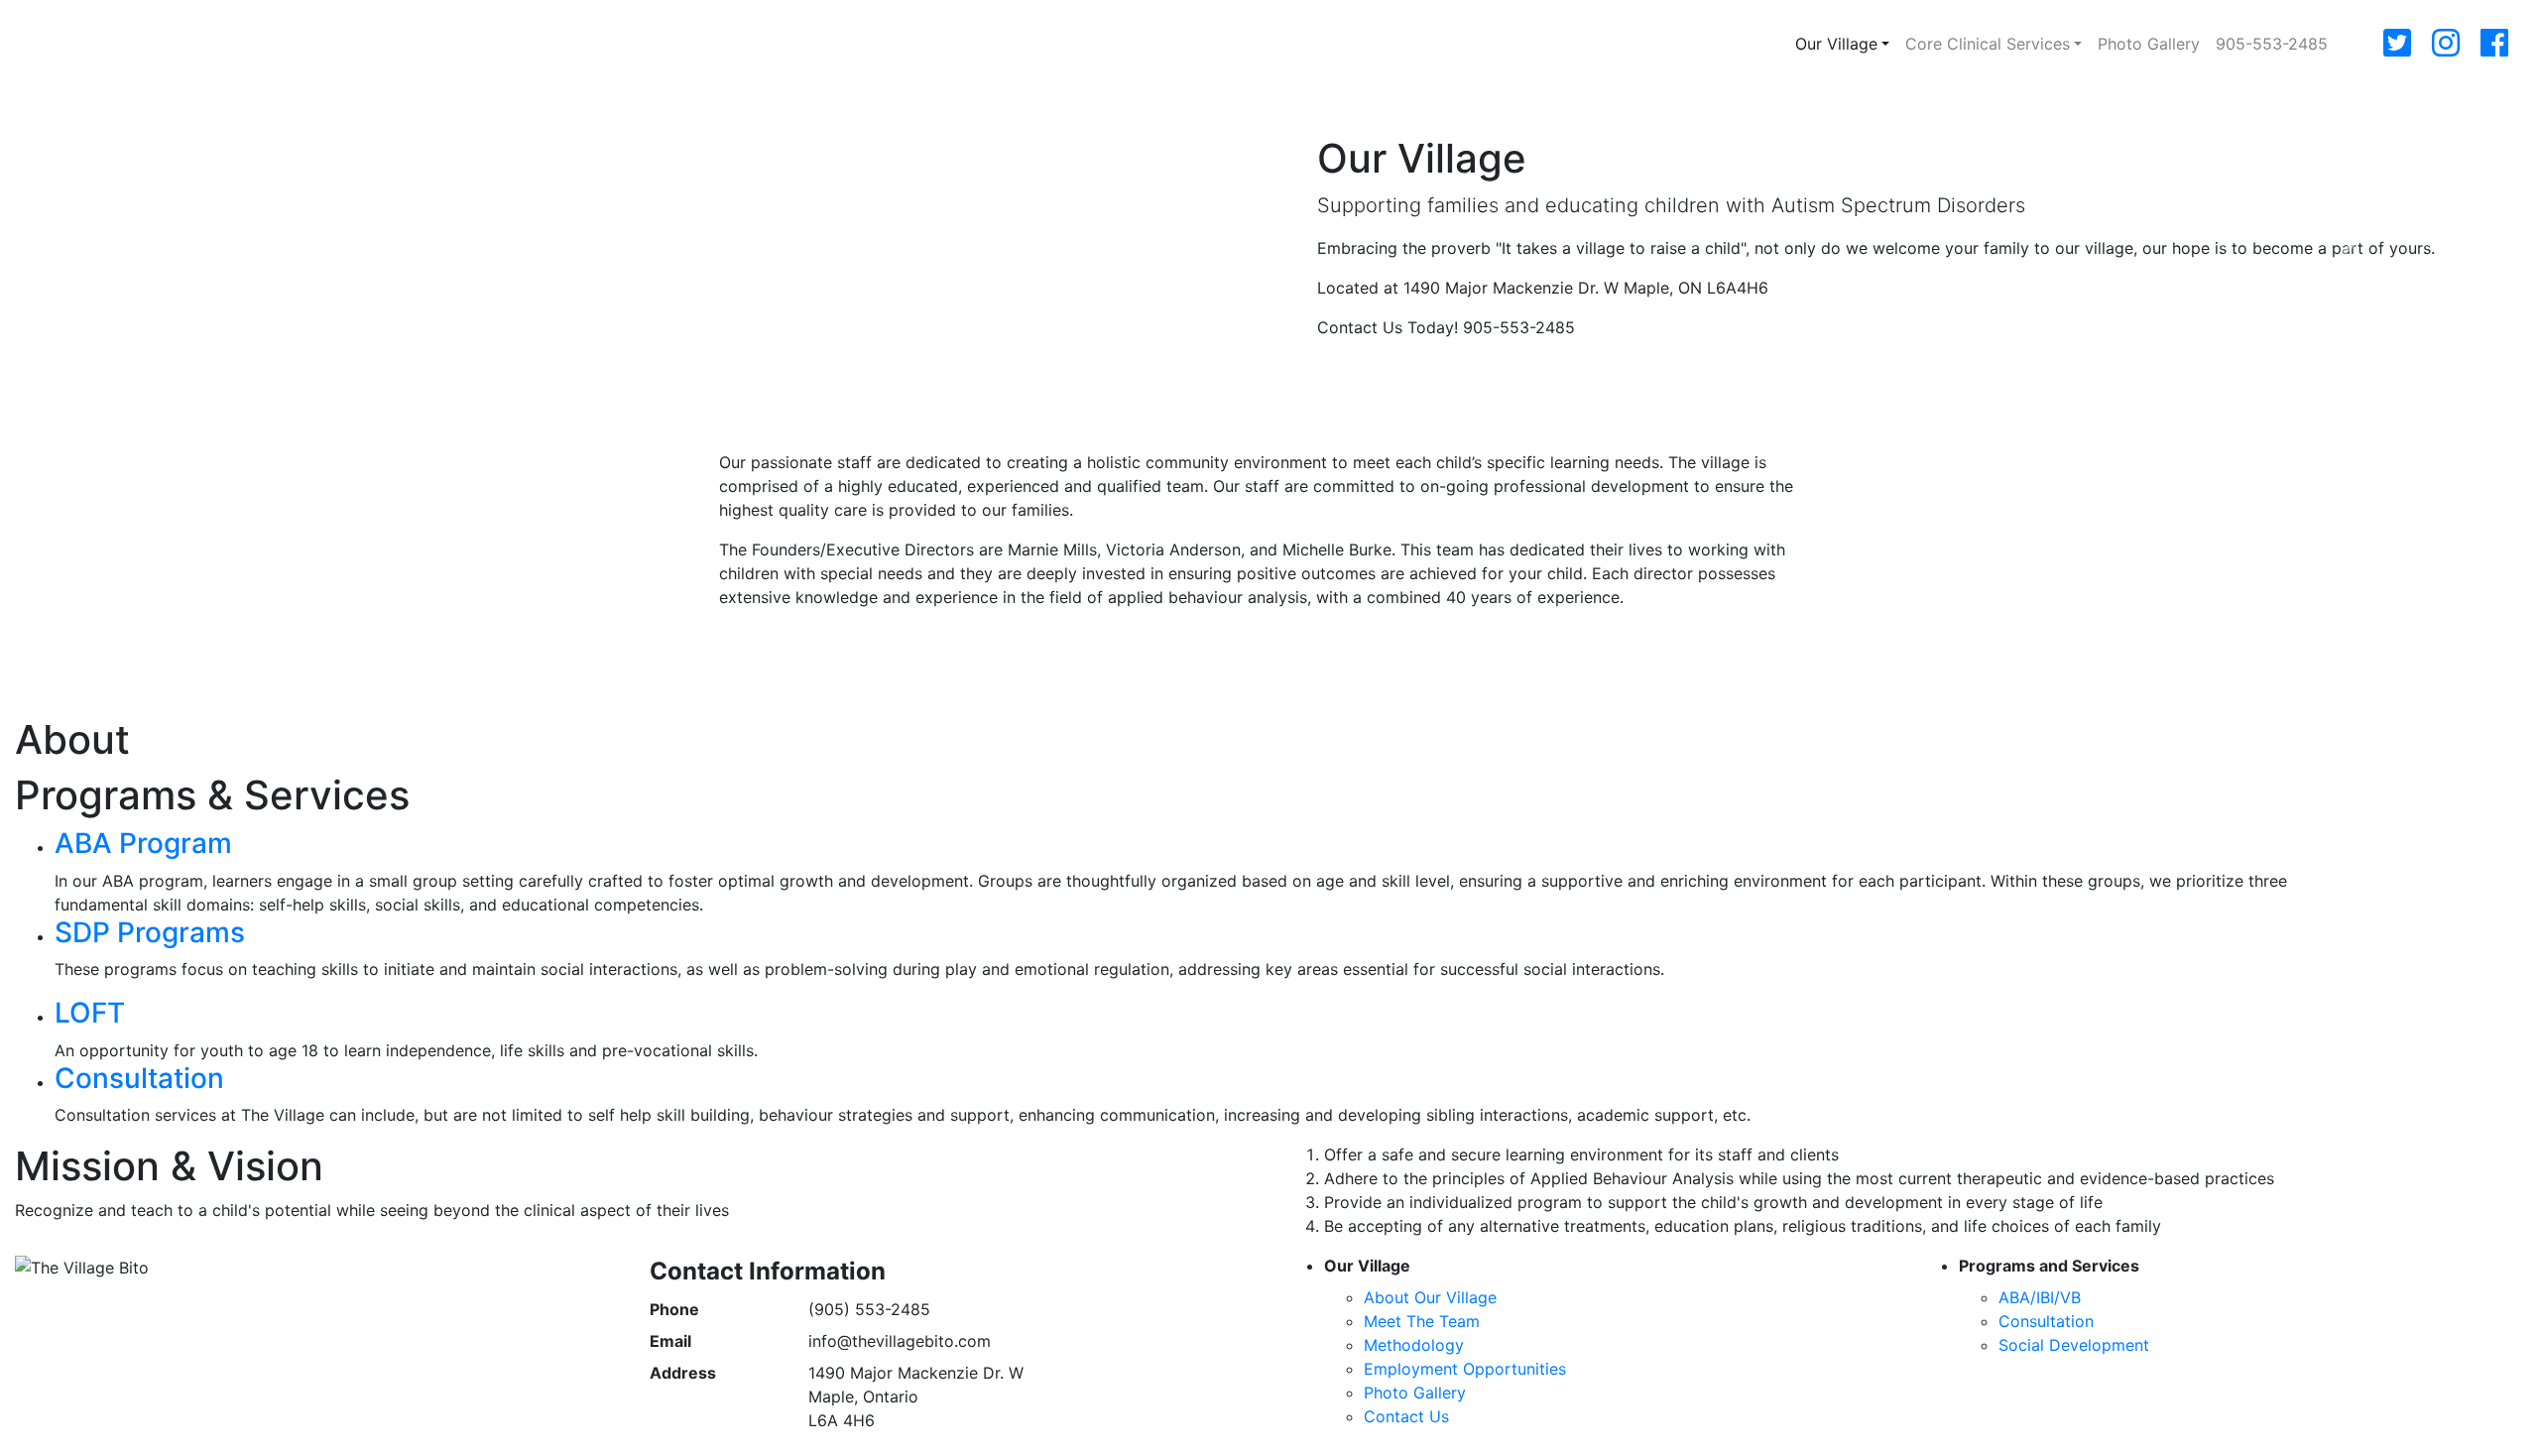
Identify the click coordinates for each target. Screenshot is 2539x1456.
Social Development (2074, 1345)
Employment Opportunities (1465, 1369)
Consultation (139, 1078)
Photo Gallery (2149, 44)
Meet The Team (1422, 1321)
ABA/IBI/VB (2040, 1297)
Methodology (1414, 1345)
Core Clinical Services (1988, 44)
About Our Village (1430, 1297)
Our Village (1836, 44)
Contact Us (1406, 1416)
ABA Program (143, 843)
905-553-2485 (2272, 44)
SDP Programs (150, 932)
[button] (190, 245)
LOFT (90, 1013)
